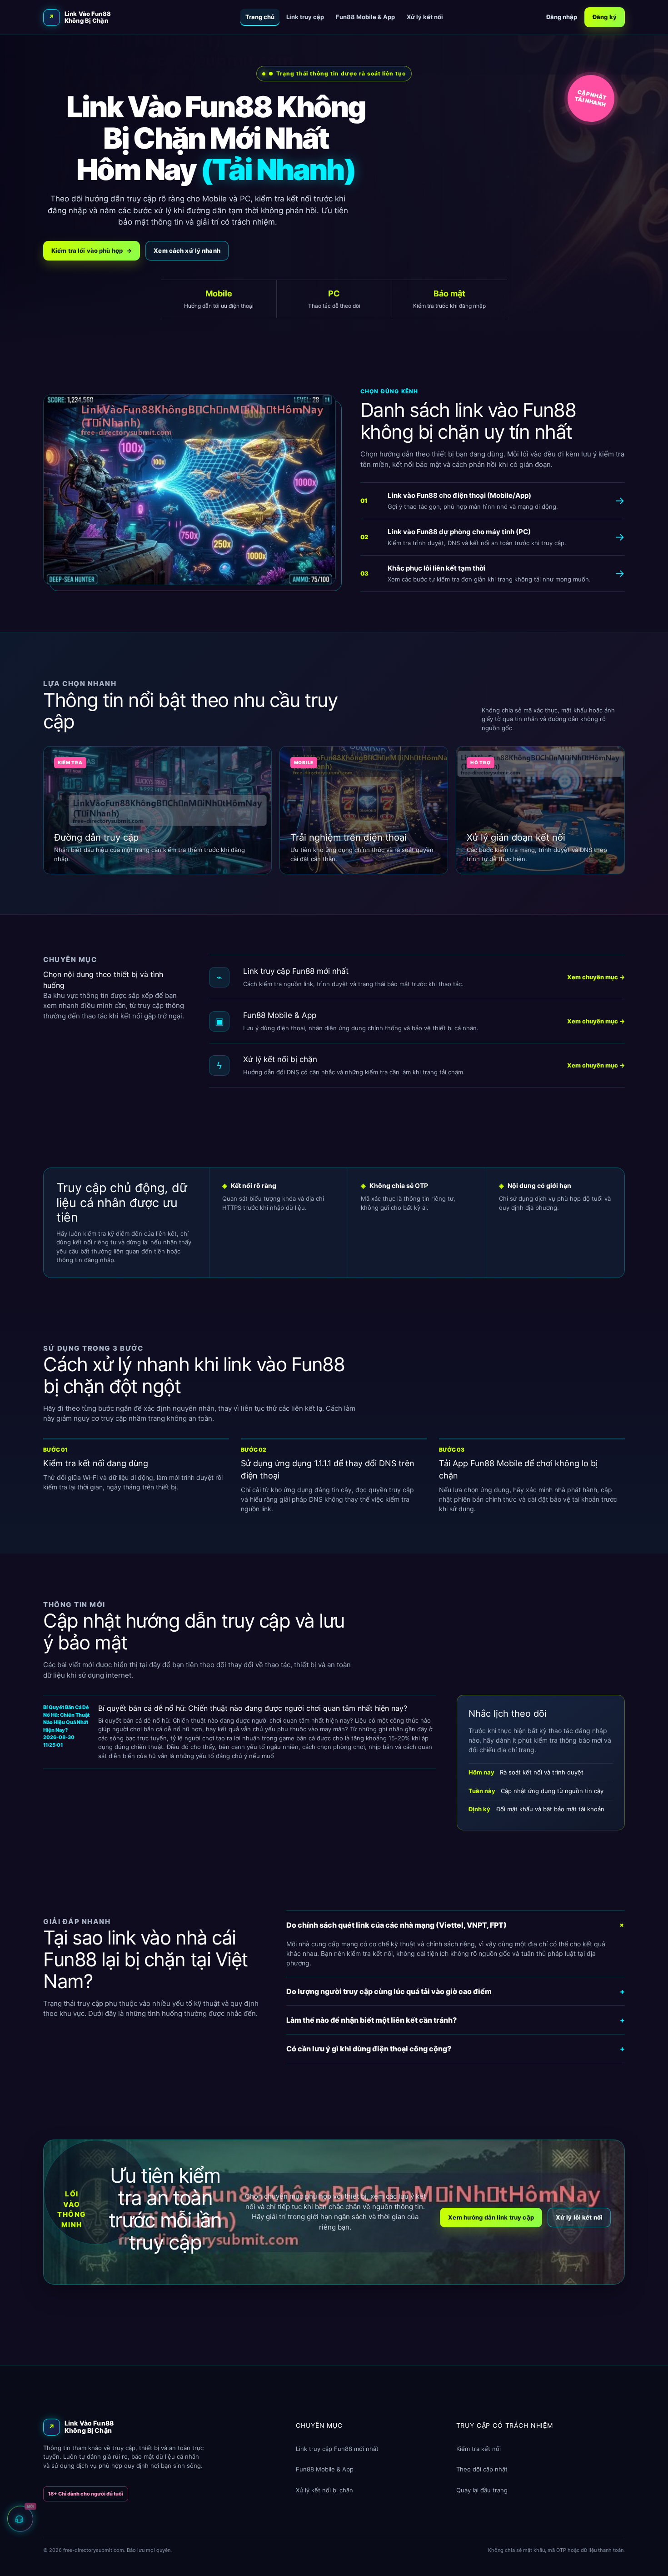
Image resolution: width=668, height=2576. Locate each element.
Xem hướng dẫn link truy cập (491, 2217)
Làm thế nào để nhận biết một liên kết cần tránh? (456, 2020)
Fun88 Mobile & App (365, 17)
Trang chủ (260, 17)
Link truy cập (305, 17)
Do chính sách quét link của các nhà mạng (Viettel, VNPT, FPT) (456, 1925)
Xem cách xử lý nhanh (187, 251)
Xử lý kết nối (425, 17)
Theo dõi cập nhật (482, 2469)
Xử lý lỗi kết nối (579, 2217)
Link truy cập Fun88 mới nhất (337, 2449)
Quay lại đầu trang (482, 2490)
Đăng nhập (562, 17)
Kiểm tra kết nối (479, 2449)
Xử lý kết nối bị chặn (324, 2490)
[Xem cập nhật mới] (20, 2517)
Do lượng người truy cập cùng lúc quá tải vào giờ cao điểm (456, 1991)
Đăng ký (605, 17)
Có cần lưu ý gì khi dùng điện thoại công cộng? (456, 2049)
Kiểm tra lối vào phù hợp (92, 251)
